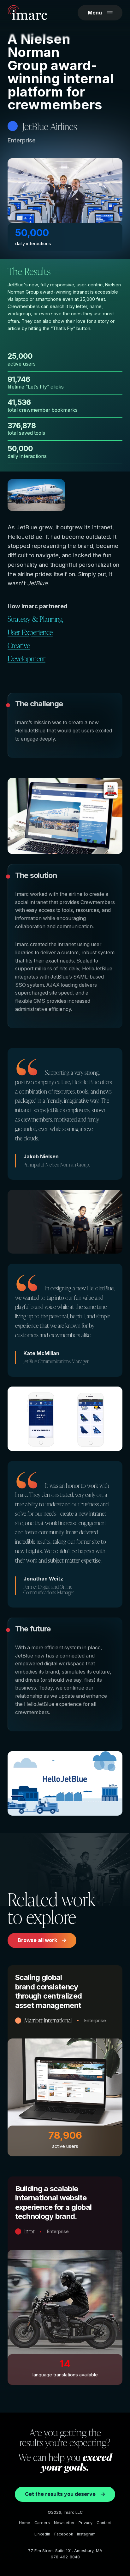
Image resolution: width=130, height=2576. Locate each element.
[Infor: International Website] (65, 2281)
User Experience (30, 632)
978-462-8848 (65, 2557)
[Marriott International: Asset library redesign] (65, 2061)
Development (27, 658)
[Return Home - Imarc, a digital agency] (28, 14)
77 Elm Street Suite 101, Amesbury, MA (65, 2551)
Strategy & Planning (35, 619)
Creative (19, 645)
